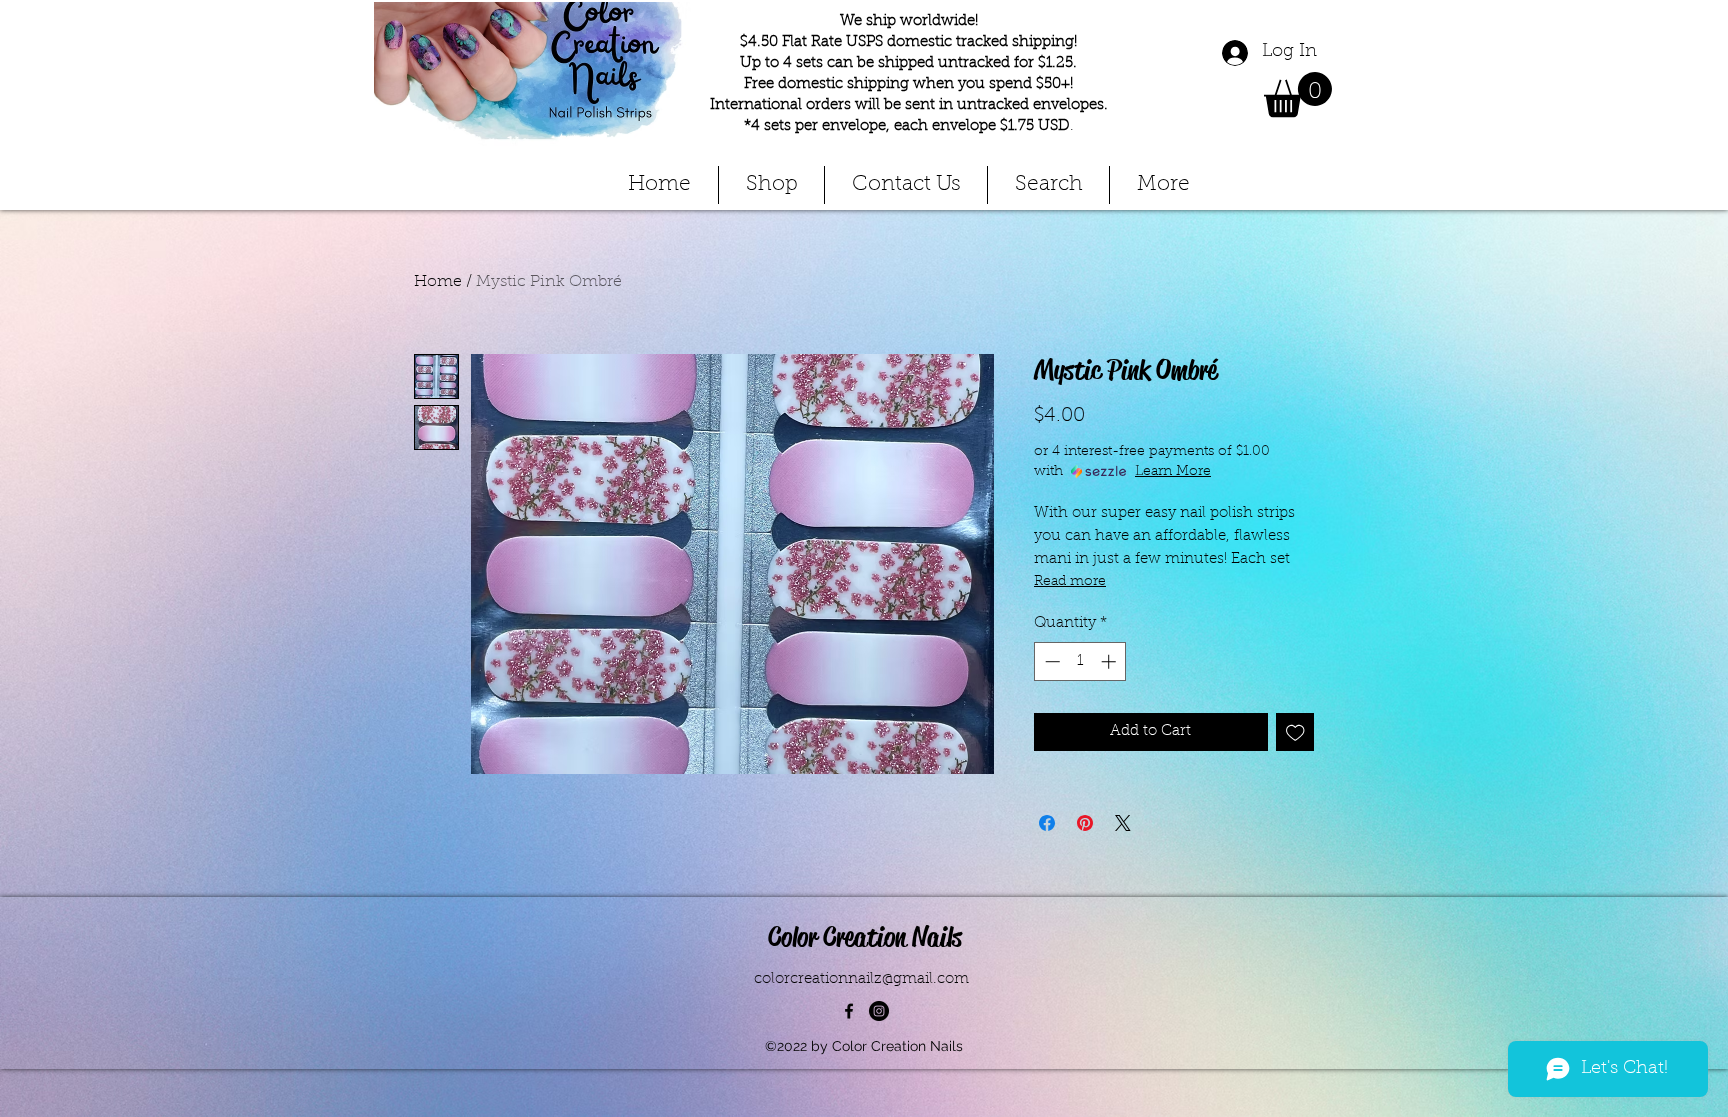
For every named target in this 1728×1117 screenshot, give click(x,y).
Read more (1070, 582)
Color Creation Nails (865, 937)
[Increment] (1110, 661)
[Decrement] (1050, 661)
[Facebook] (849, 1011)
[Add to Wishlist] (1295, 732)
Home (438, 282)
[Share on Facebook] (1047, 823)
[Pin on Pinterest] (1085, 823)
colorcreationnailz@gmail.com (861, 979)
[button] (1298, 94)
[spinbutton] (1080, 661)
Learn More (1173, 472)
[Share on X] (1123, 823)
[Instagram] (879, 1011)
